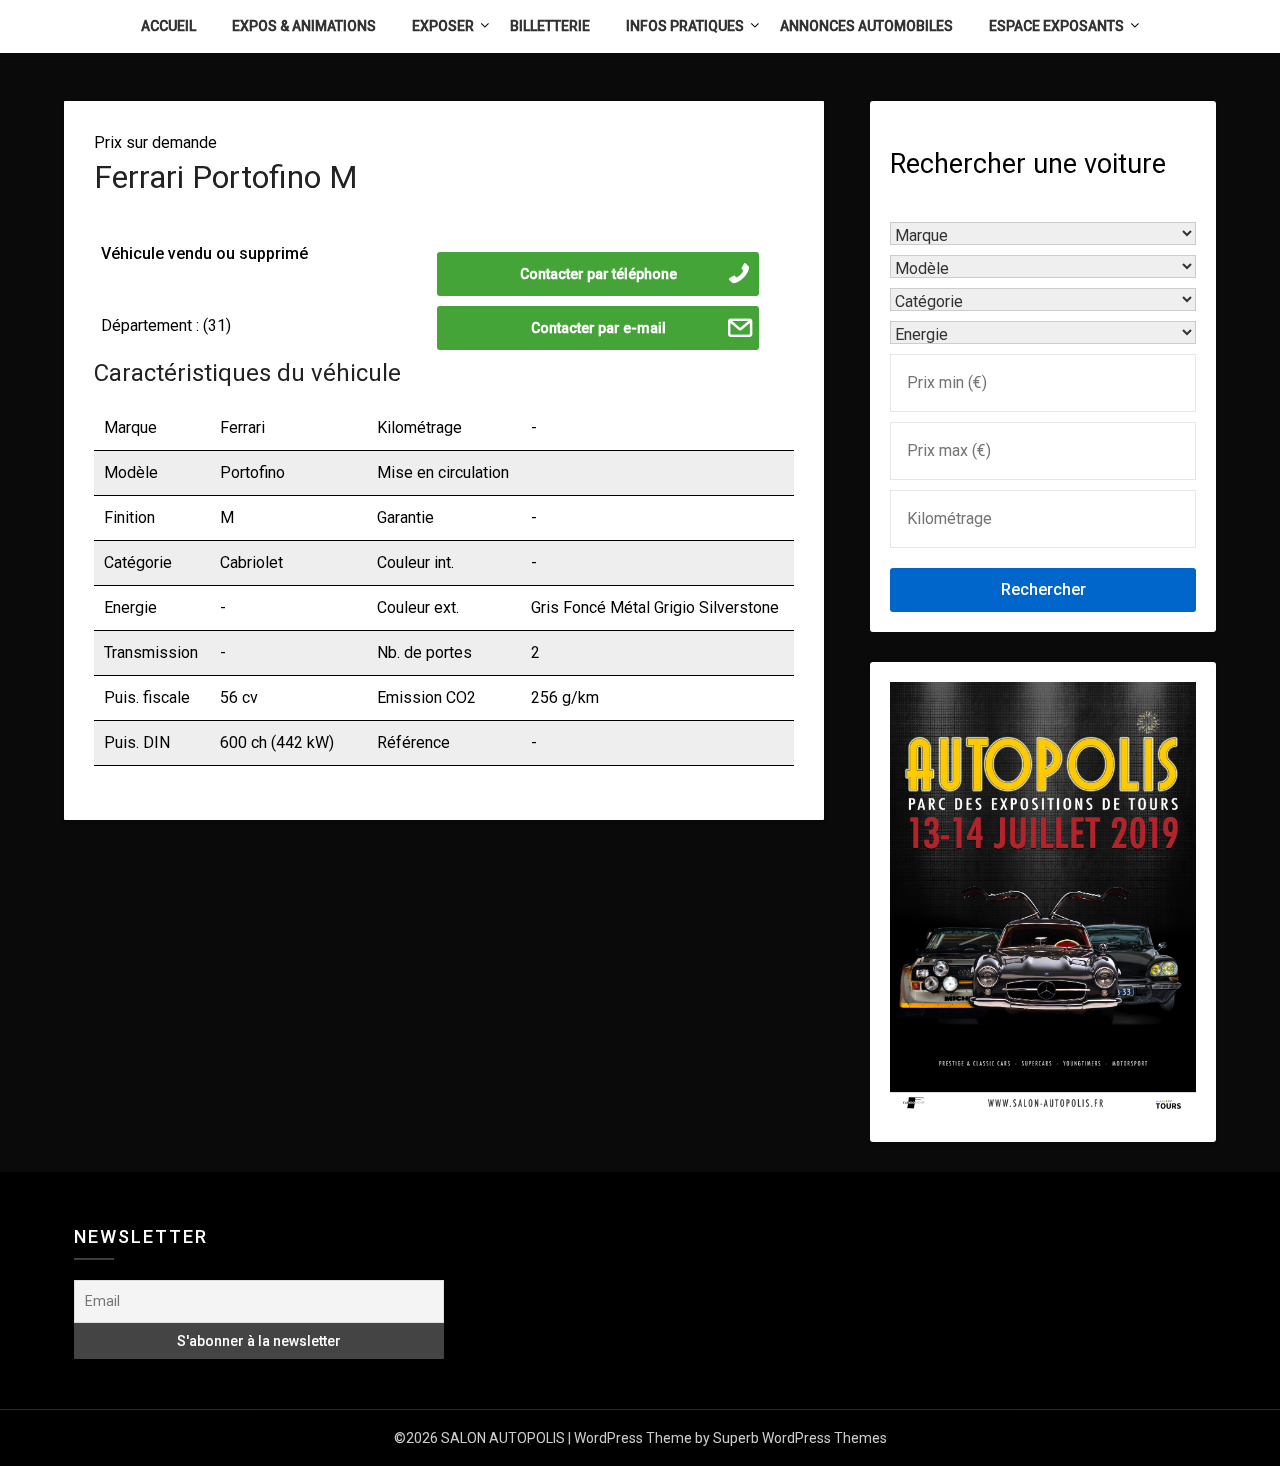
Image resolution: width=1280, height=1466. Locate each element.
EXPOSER (443, 26)
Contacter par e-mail (598, 328)
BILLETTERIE (550, 26)
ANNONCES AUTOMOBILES (866, 26)
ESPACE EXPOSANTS (1056, 26)
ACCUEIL (168, 26)
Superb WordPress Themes (800, 1438)
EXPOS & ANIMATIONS (304, 26)
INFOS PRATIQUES (685, 26)
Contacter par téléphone (598, 274)
